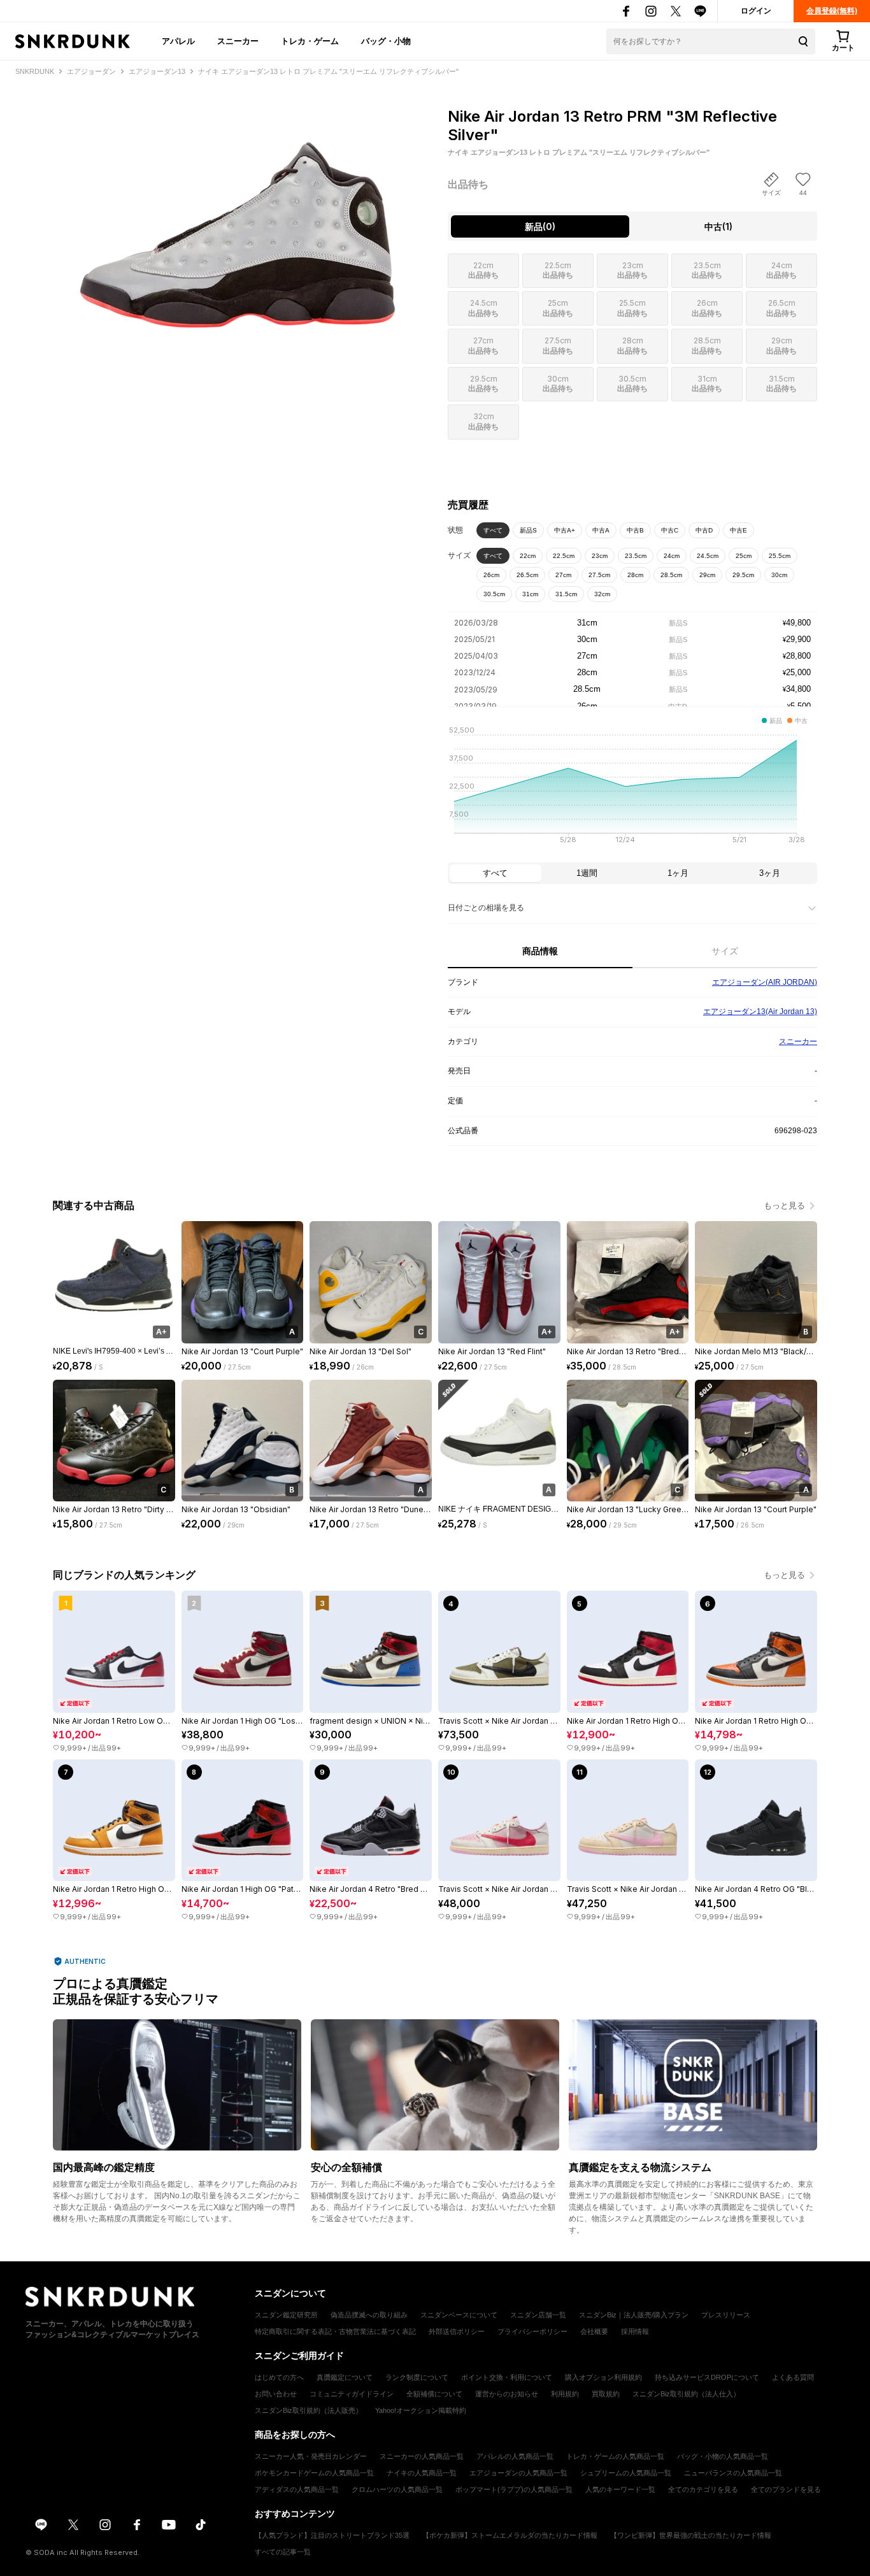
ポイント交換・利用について (507, 2377)
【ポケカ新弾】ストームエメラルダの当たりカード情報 (510, 2535)
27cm (563, 575)
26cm (491, 575)
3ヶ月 (770, 873)
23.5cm (636, 556)
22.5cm (564, 556)
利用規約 (565, 2394)
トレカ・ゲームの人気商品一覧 (615, 2456)
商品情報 (540, 951)
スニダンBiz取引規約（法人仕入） (686, 2394)
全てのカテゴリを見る (703, 2489)
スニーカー (238, 41)
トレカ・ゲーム (310, 41)
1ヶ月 (678, 873)
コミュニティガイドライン (352, 2394)
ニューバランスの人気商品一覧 (733, 2473)
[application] (632, 789)
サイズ (725, 951)
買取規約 (606, 2394)
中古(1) (718, 226)
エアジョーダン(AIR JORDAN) (765, 982)
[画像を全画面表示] (238, 217)
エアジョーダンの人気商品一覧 (518, 2473)
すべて (493, 530)
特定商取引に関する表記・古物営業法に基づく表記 (335, 2331)
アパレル (178, 41)
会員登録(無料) (832, 11)
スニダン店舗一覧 (538, 2315)
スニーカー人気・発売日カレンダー (311, 2456)
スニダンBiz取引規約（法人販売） (309, 2410)
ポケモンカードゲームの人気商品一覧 (314, 2473)
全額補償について (434, 2394)
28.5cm (671, 575)
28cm (635, 575)
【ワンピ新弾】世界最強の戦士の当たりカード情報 (691, 2535)
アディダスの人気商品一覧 (297, 2489)
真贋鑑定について (345, 2377)
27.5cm (599, 575)
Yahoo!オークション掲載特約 (421, 2410)
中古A (601, 530)
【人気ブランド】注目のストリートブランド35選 (332, 2535)
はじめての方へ (279, 2377)
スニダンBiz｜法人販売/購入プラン (634, 2315)
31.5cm (566, 594)
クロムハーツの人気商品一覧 (397, 2489)
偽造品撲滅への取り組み (369, 2315)
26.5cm (527, 575)
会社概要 (594, 2331)
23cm (600, 556)
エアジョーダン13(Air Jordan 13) (760, 1012)
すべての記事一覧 (283, 2552)
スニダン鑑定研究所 (286, 2315)
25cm (744, 556)
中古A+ (565, 530)
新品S (528, 530)
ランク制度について (417, 2377)
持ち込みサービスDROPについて (707, 2377)
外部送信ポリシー (457, 2331)
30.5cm (494, 594)
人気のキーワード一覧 (620, 2489)
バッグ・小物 (386, 41)
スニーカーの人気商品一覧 (422, 2456)
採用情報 (635, 2331)
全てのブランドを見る (786, 2489)
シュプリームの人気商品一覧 (626, 2473)
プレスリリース (726, 2315)
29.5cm (743, 575)
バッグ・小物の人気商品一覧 (723, 2456)
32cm (602, 594)
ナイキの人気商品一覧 (422, 2473)
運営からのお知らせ (507, 2394)
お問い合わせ (276, 2394)
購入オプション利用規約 (603, 2377)
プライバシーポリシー (532, 2331)
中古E (738, 530)
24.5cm (708, 556)
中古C (670, 530)
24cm (672, 556)
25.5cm (780, 556)
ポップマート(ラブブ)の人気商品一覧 (514, 2489)
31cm (530, 594)
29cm (707, 575)
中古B (635, 530)
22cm (528, 556)
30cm (779, 575)
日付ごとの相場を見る (486, 908)
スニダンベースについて (459, 2315)
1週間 (587, 873)
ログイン (756, 11)
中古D (704, 530)
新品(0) (540, 226)
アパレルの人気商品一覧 (515, 2456)
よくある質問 (793, 2377)
